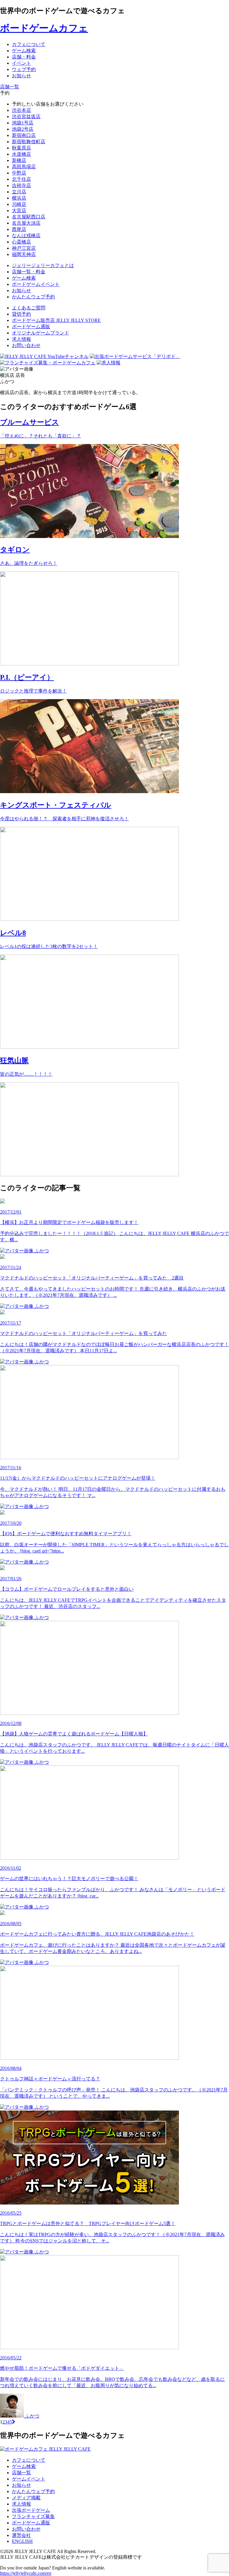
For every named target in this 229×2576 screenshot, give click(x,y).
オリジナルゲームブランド (41, 333)
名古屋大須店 (26, 223)
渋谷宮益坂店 (26, 117)
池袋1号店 (23, 123)
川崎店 (19, 204)
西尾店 (19, 229)
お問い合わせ (26, 345)
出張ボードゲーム (31, 2510)
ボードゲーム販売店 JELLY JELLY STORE (56, 320)
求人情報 (21, 339)
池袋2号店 (23, 129)
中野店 (19, 173)
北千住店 (21, 179)
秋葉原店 (21, 148)
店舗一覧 (21, 2473)
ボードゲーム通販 (31, 327)
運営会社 (21, 2535)
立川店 (19, 192)
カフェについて (29, 2460)
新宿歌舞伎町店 (29, 142)
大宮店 (19, 211)
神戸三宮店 (24, 248)
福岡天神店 (24, 254)
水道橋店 (21, 154)
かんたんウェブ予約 (33, 2491)
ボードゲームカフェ (44, 28)
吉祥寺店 (21, 185)
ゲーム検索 (24, 2466)
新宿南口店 (24, 135)
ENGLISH (22, 2541)
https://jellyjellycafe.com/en (26, 2573)
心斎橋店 (21, 242)
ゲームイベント (29, 2479)
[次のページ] (14, 2422)
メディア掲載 (26, 2498)
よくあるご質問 (29, 308)
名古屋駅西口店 (29, 217)
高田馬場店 (24, 167)
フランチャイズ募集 (33, 2516)
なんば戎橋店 (26, 236)
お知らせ (21, 2485)
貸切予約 (21, 314)
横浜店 (19, 198)
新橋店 (19, 160)
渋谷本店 (21, 110)
